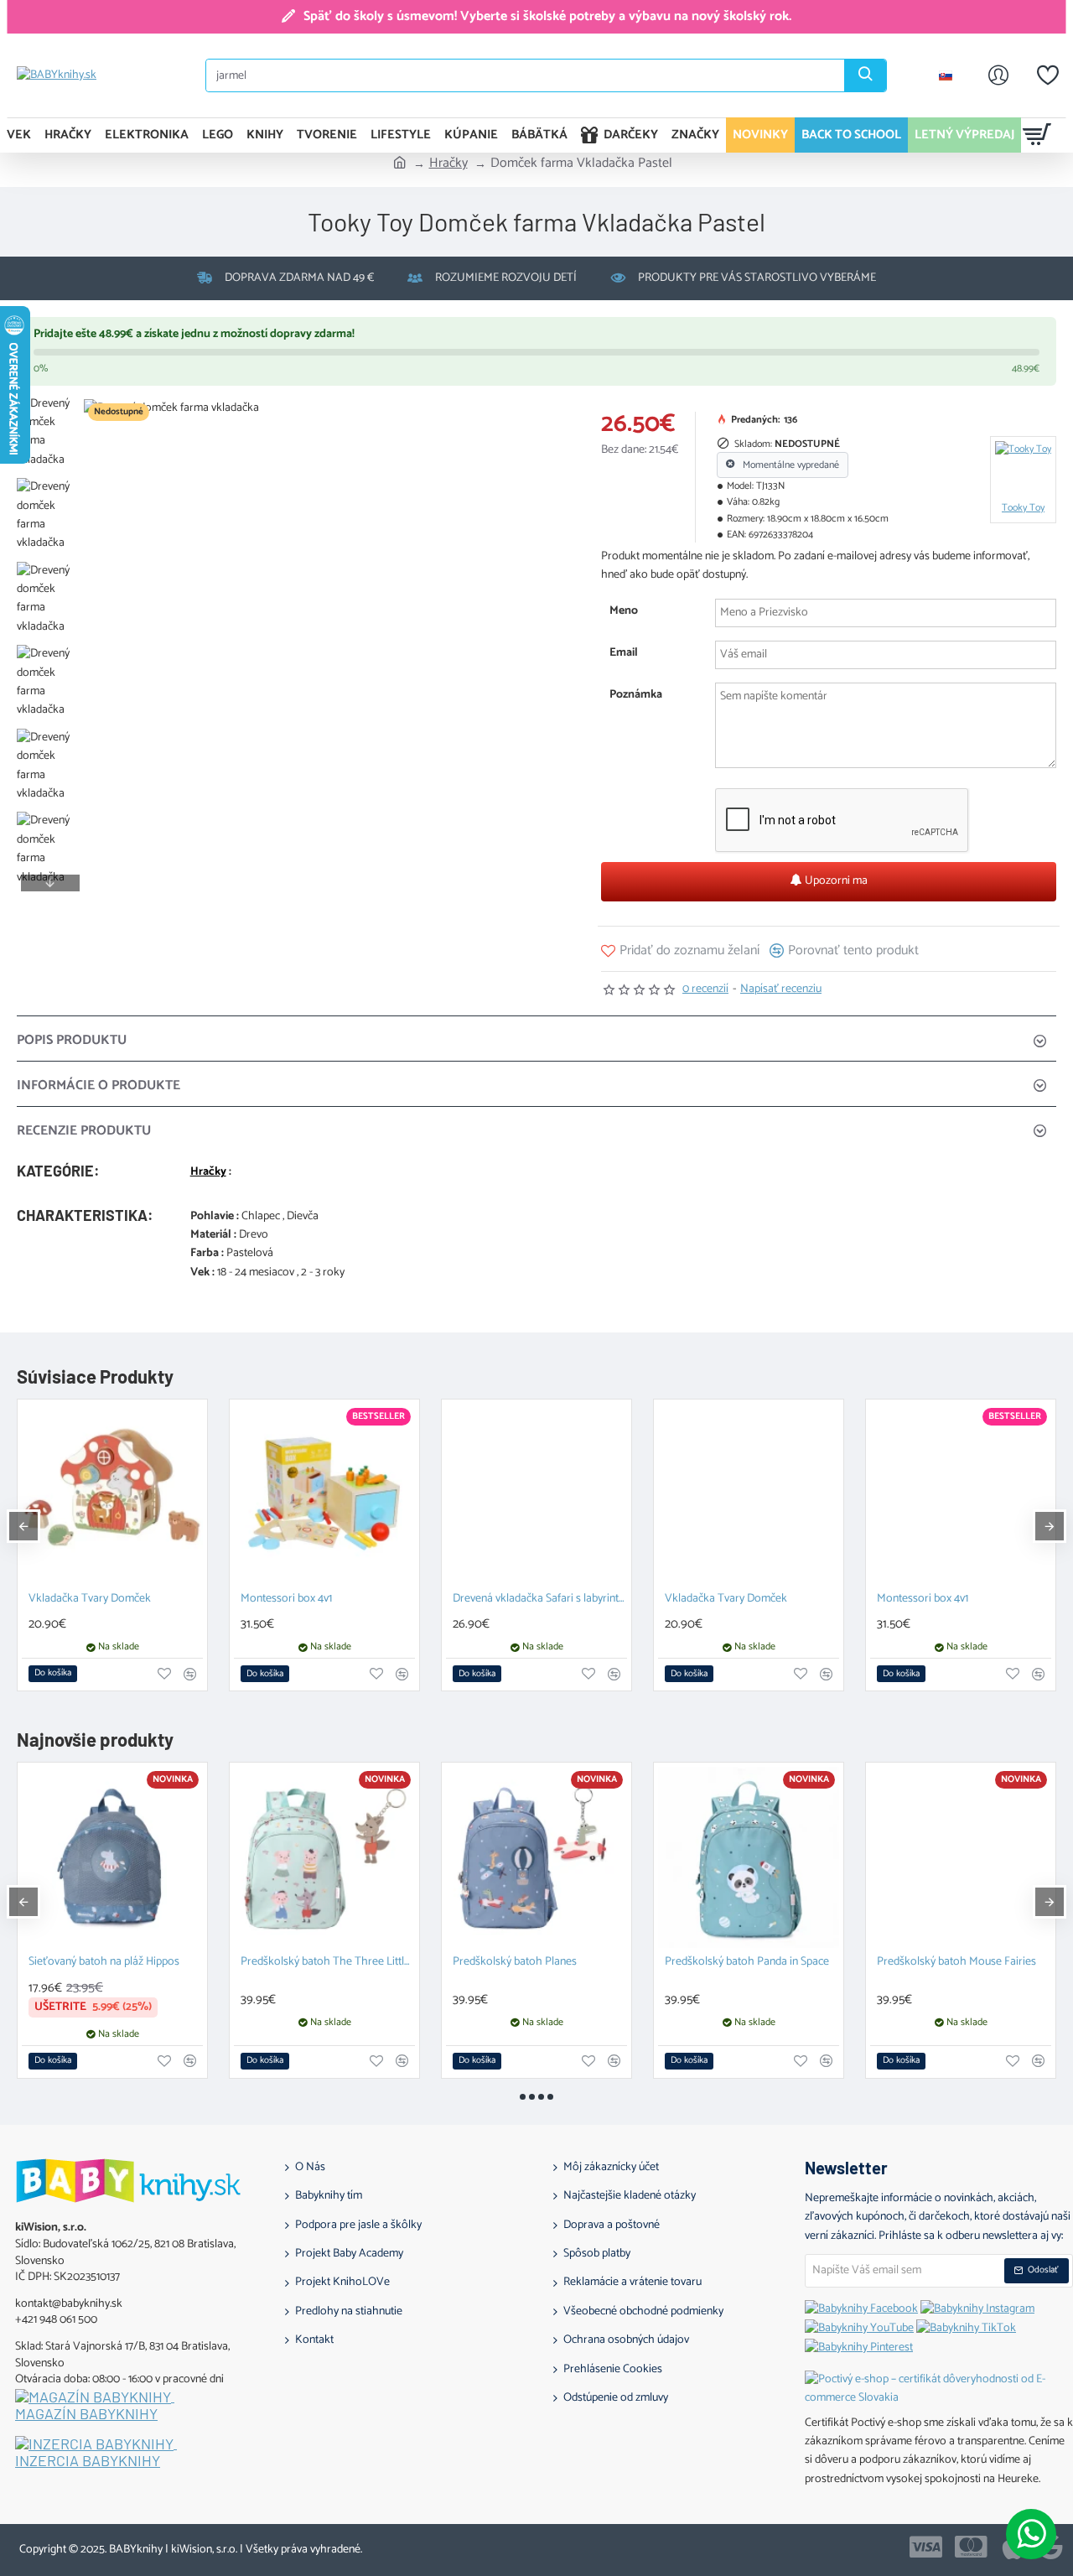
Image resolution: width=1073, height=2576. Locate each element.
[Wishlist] (1048, 75)
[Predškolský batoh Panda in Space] (749, 1857)
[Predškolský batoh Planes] (536, 1857)
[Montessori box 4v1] (324, 1494)
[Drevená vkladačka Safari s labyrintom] (536, 1494)
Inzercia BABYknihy (88, 2461)
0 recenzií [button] (705, 989)
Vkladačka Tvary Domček (90, 1600)
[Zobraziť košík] (1037, 135)
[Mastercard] (971, 2547)
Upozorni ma (835, 881)
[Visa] (926, 2547)
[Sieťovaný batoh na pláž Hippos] (112, 1857)
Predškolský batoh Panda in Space (747, 1963)
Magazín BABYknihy (86, 2414)
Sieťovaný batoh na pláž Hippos (104, 1963)
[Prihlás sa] (998, 75)
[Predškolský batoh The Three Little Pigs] (324, 1857)
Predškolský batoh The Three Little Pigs (328, 1963)
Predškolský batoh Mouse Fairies (956, 1963)
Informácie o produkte (98, 1085)
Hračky (448, 164)
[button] (50, 408)
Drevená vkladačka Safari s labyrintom (540, 1600)
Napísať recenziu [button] (781, 989)
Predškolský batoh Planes (515, 1963)
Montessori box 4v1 (286, 1600)
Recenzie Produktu (84, 1131)
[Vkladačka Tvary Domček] (112, 1494)
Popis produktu (72, 1040)
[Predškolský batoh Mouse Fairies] (961, 1857)
